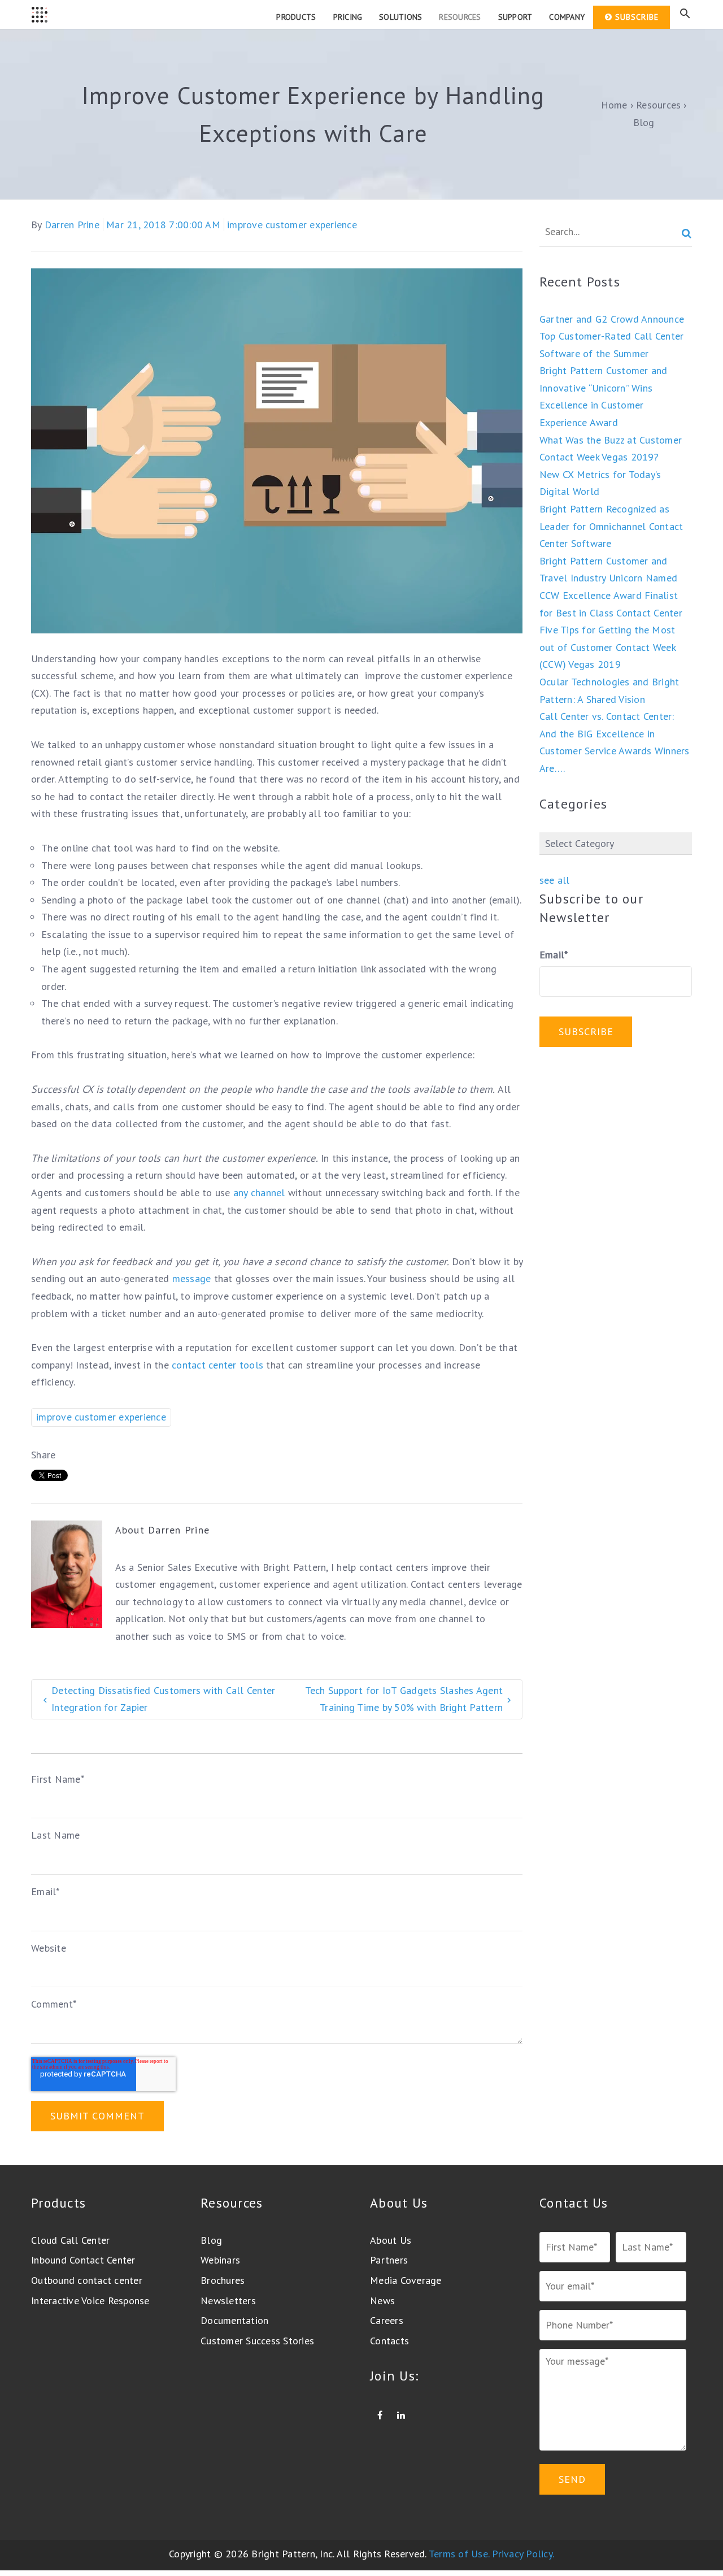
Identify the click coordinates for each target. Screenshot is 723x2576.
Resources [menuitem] (460, 17)
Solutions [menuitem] (400, 17)
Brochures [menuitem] (223, 2280)
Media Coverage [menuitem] (406, 2280)
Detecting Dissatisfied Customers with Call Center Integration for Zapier (163, 1699)
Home (614, 105)
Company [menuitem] (567, 17)
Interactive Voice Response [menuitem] (90, 2301)
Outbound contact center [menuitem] (87, 2280)
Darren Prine (72, 225)
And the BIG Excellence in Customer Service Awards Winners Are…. (615, 751)
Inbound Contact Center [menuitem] (83, 2260)
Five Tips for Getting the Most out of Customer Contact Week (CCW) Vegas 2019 (607, 647)
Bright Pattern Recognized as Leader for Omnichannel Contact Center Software (611, 526)
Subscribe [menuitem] (637, 17)
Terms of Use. (459, 2554)
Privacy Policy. (523, 2554)
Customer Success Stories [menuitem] (257, 2341)
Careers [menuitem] (387, 2320)
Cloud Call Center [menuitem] (70, 2240)
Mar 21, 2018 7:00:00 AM (163, 225)
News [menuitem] (382, 2301)
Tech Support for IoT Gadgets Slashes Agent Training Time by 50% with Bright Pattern (404, 1699)
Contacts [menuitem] (389, 2341)
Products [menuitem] (296, 17)
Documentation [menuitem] (234, 2320)
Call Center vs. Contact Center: (607, 716)
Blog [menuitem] (211, 2240)
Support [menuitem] (515, 17)
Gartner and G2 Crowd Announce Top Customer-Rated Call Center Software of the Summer (612, 336)
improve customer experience (292, 225)
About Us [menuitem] (391, 2240)
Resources (658, 105)
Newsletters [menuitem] (228, 2301)
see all (555, 880)
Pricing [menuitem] (348, 17)
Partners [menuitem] (389, 2260)
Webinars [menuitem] (220, 2260)
